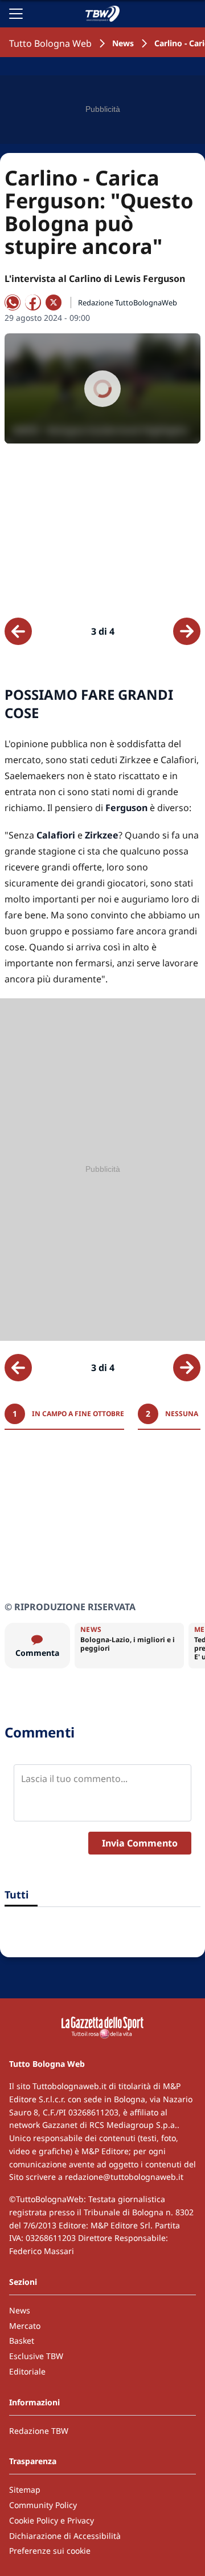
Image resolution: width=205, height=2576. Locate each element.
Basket (22, 2341)
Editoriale (27, 2371)
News (123, 43)
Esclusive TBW (36, 2356)
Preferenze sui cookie (50, 2551)
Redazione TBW (39, 2431)
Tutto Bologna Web (50, 43)
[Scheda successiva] (187, 631)
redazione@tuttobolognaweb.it (124, 2177)
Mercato (25, 2326)
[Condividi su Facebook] (33, 303)
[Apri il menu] (16, 14)
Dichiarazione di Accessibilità (65, 2536)
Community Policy (43, 2505)
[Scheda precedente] (18, 631)
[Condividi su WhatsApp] (13, 303)
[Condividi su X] (54, 303)
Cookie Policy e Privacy (52, 2520)
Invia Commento (140, 1843)
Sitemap (25, 2490)
